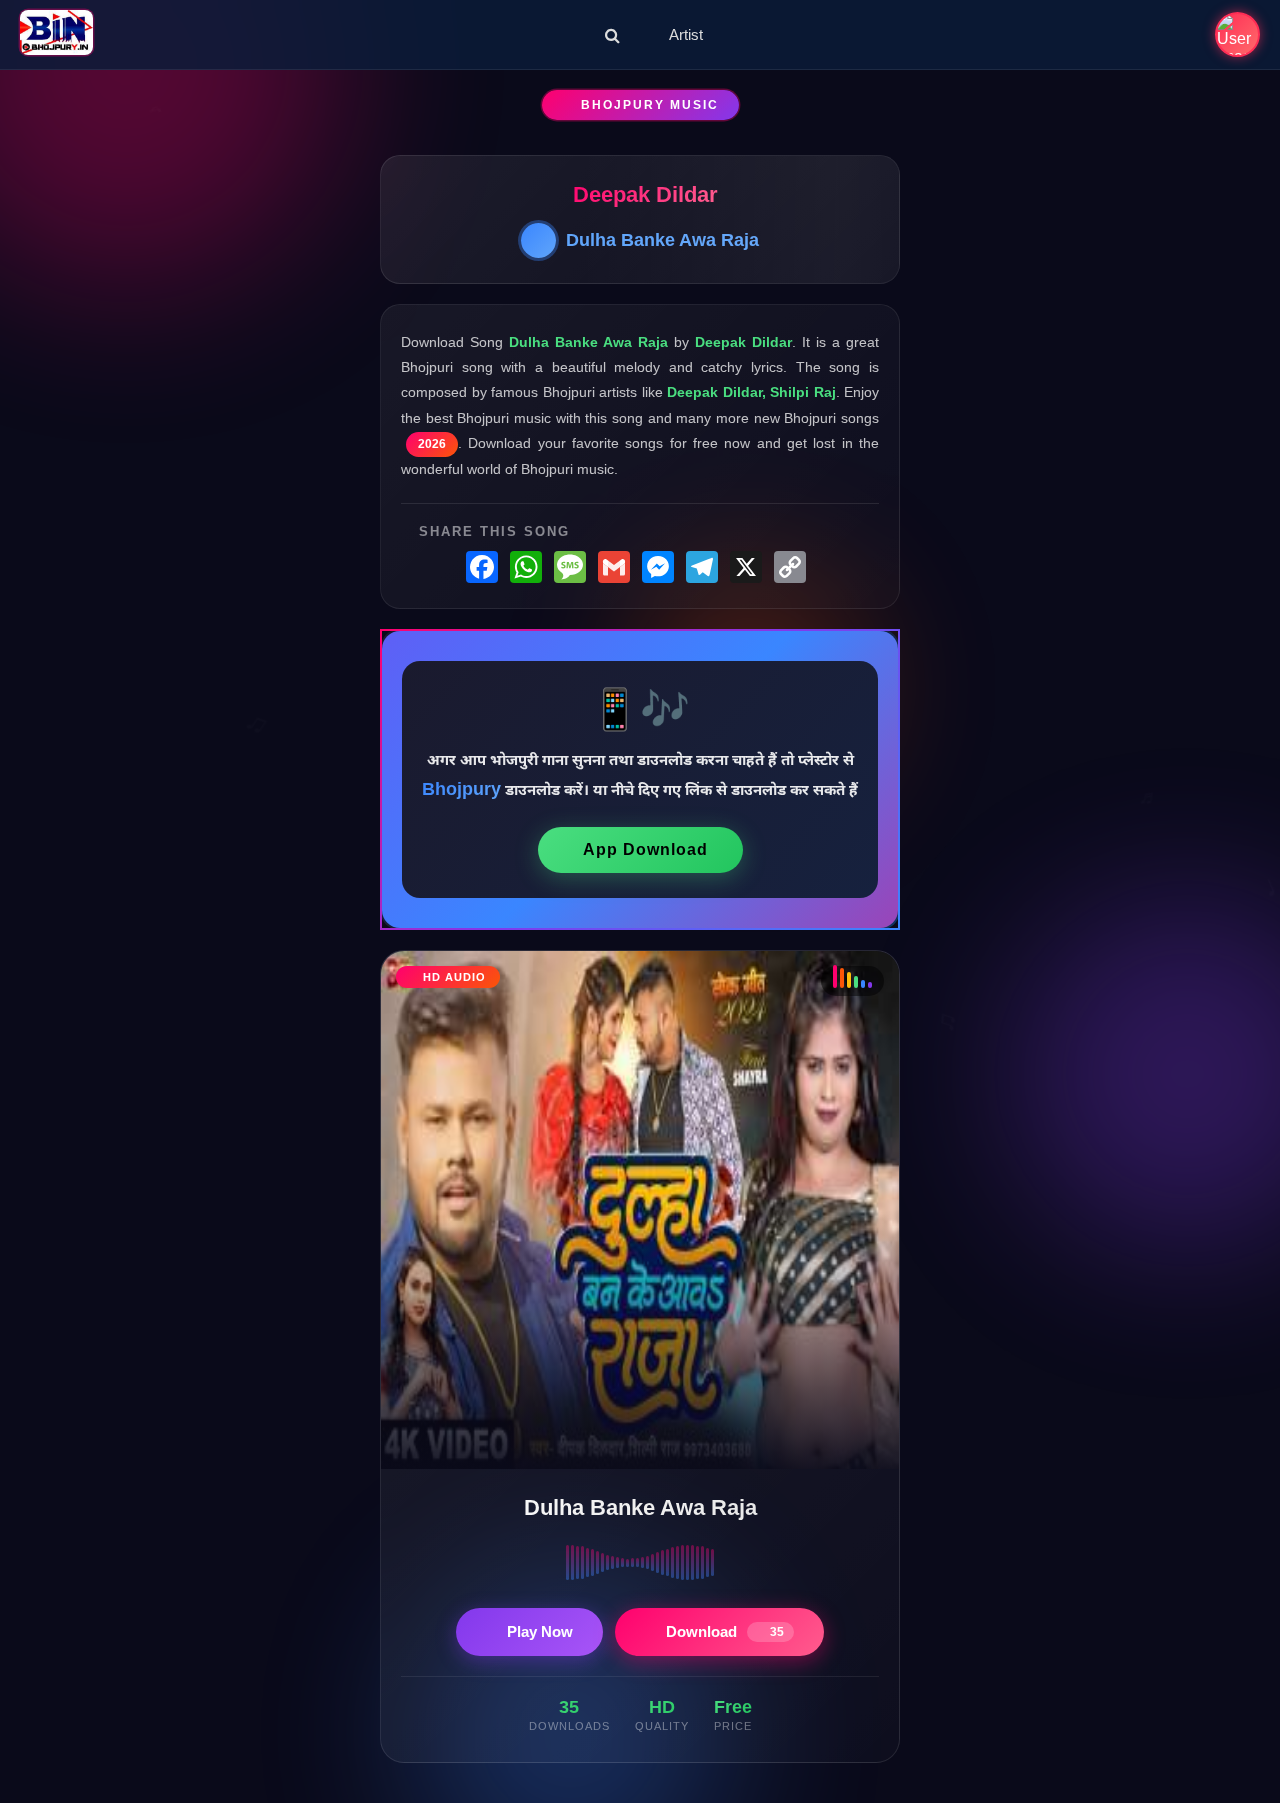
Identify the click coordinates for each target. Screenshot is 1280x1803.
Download (725, 1631)
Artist (686, 34)
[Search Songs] (612, 35)
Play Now (540, 1631)
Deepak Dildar (645, 194)
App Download (645, 849)
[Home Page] (56, 34)
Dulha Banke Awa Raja (662, 240)
